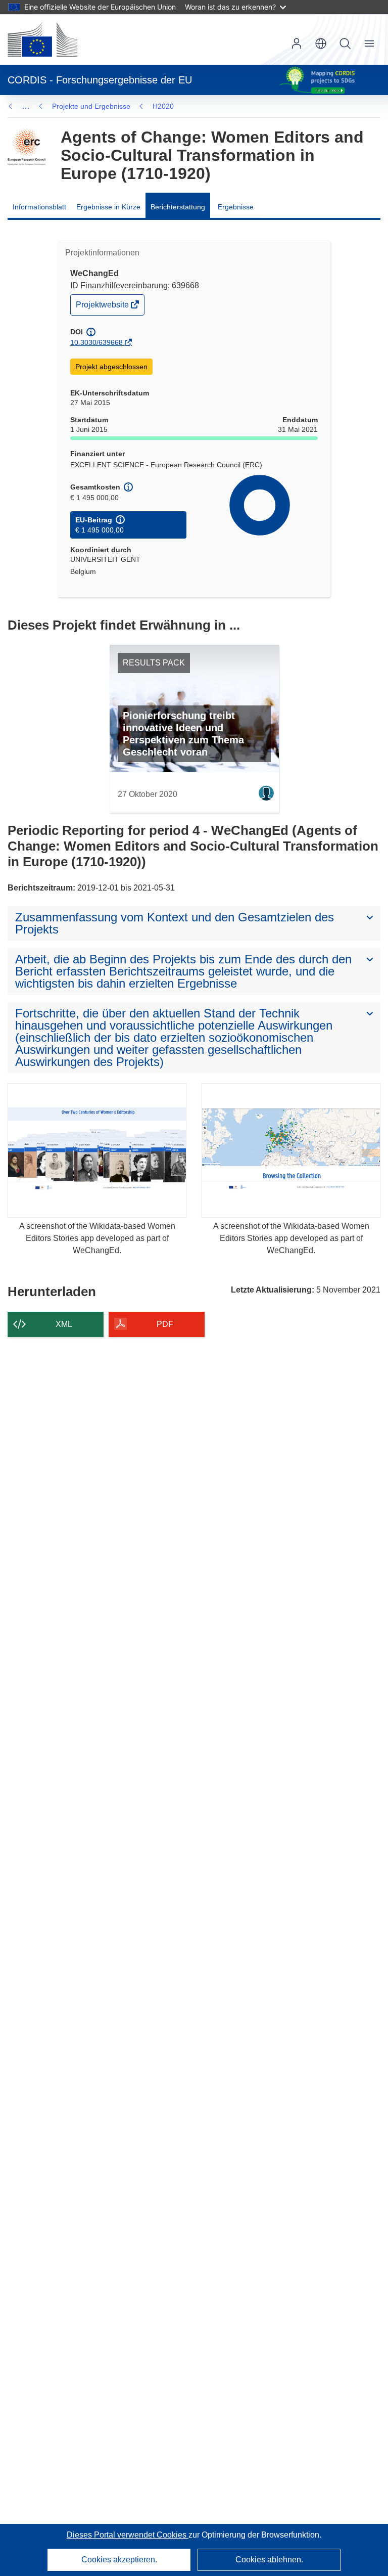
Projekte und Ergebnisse (91, 106)
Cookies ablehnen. (269, 2560)
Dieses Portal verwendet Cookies (128, 2535)
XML (64, 1324)
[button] (321, 43)
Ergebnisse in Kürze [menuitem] (108, 207)
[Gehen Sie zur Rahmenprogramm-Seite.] (27, 147)
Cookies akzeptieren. (119, 2560)
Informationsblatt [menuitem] (39, 207)
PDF (165, 1324)
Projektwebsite (103, 307)
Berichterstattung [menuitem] (178, 207)
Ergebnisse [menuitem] (236, 207)
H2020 (163, 106)
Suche (345, 43)
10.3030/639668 (96, 342)
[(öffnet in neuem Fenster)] (42, 39)
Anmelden (297, 43)
